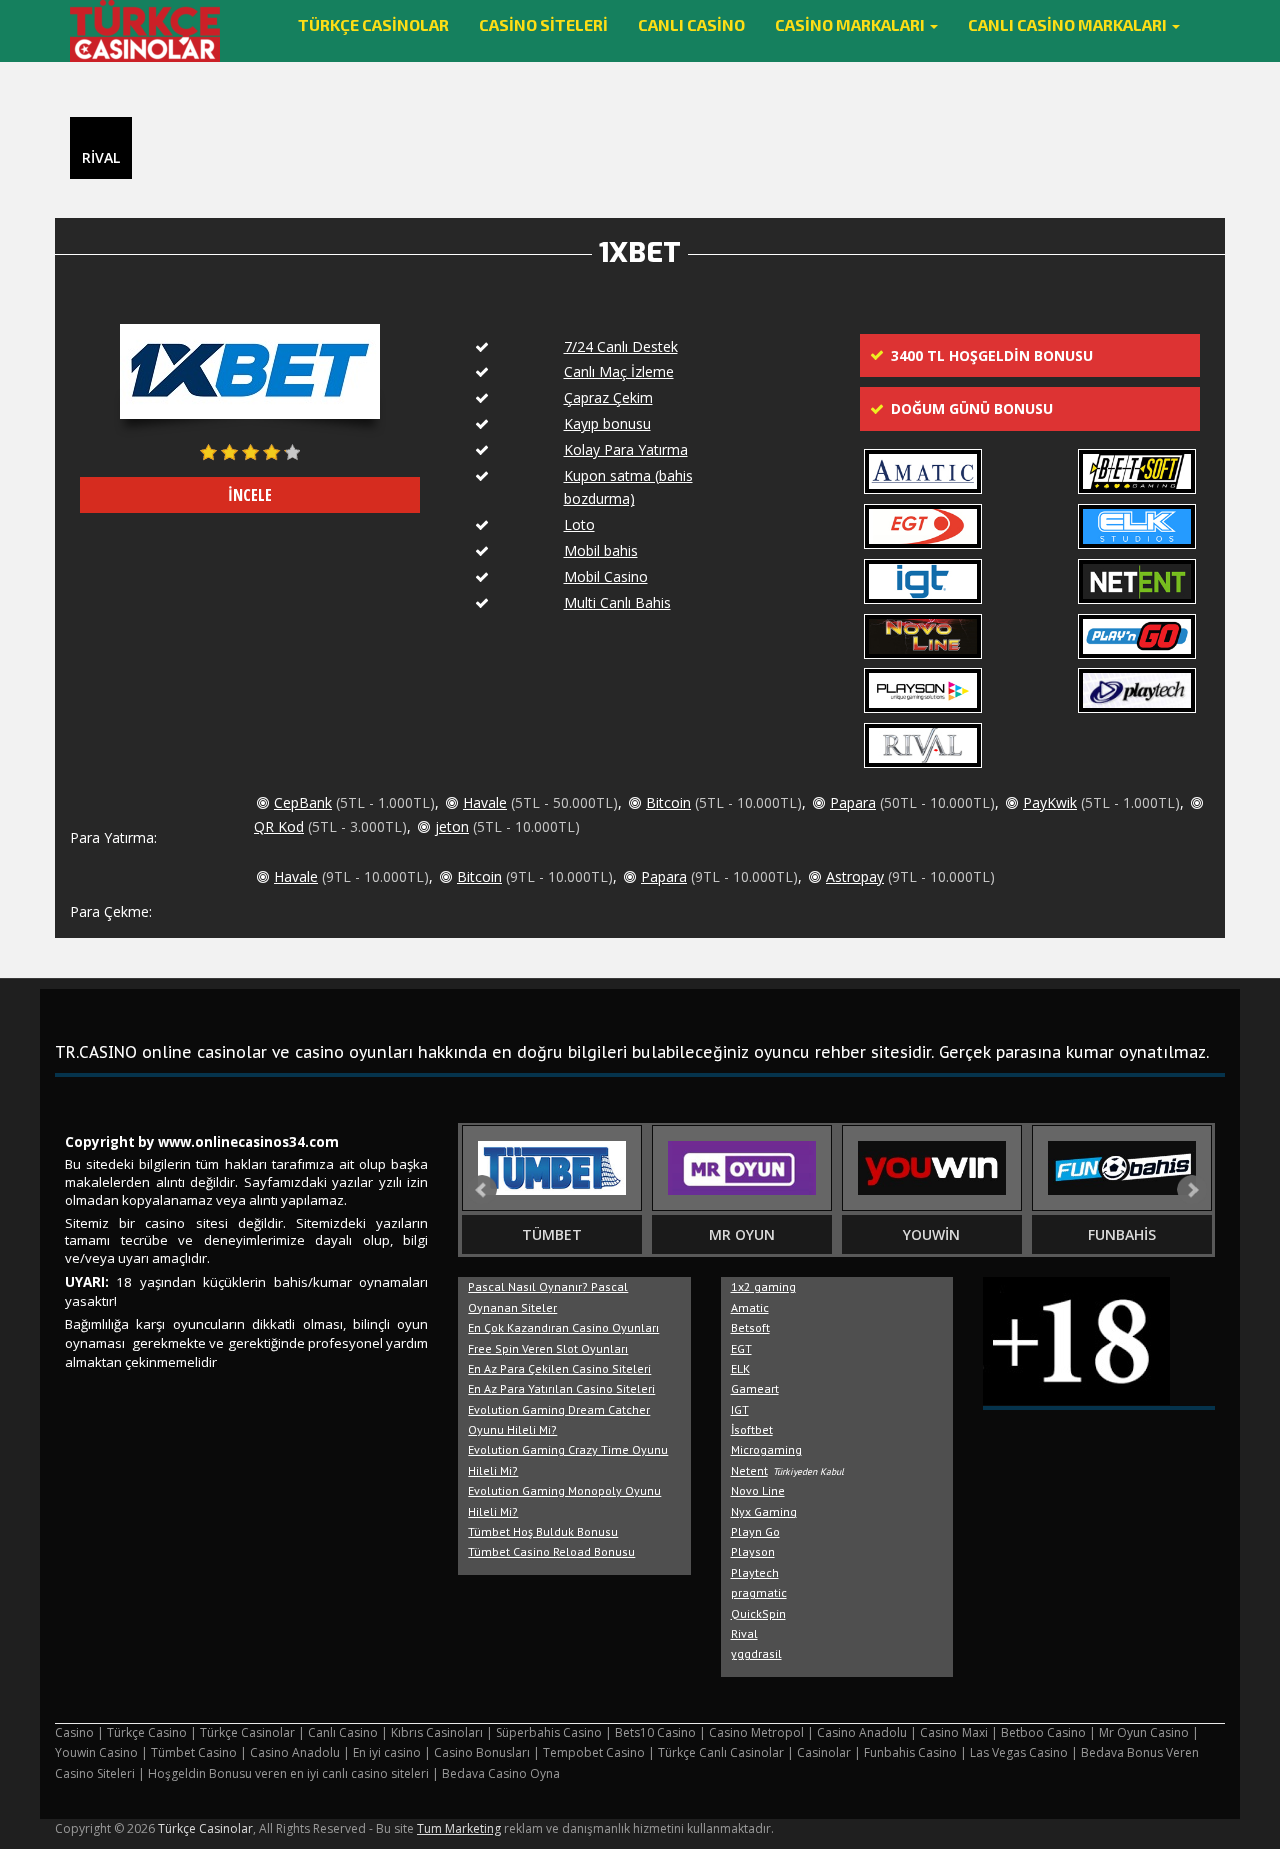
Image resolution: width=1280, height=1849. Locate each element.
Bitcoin (668, 802)
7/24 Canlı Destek (621, 346)
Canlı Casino (691, 24)
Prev (482, 1190)
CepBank (303, 802)
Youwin (931, 1234)
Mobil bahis (601, 550)
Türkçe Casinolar (373, 24)
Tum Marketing (459, 1828)
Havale (485, 802)
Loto (579, 524)
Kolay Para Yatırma (626, 449)
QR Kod (279, 826)
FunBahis (1122, 1234)
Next (1192, 1190)
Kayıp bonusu (607, 423)
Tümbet (552, 1234)
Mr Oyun (742, 1234)
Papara (853, 802)
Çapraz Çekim (608, 397)
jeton (452, 826)
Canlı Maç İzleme (619, 371)
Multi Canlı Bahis (617, 602)
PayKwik (1050, 802)
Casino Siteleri (543, 24)
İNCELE (250, 495)
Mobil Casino (606, 576)
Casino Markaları (851, 24)
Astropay (855, 876)
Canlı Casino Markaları (1069, 24)
